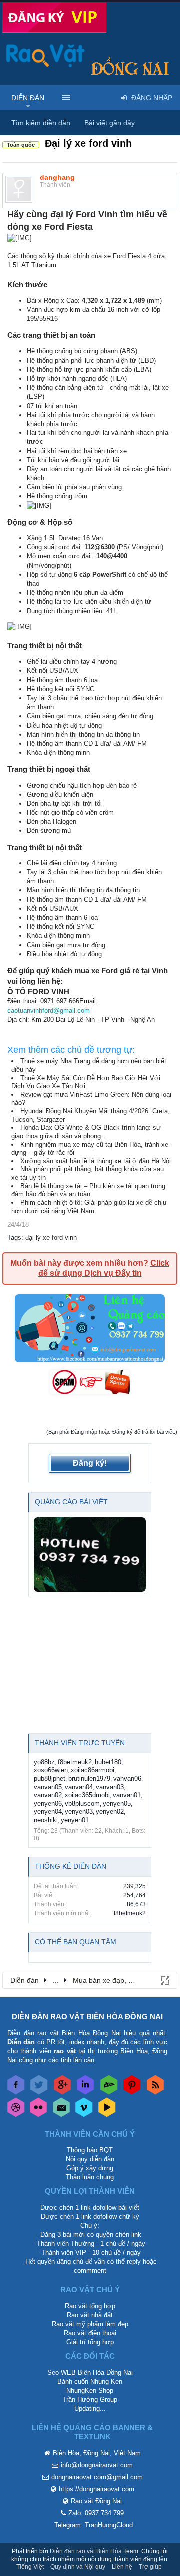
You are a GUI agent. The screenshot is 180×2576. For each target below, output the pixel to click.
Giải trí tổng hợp (90, 2342)
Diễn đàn (28, 98)
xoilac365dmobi (87, 1795)
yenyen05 (117, 1804)
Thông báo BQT (90, 2150)
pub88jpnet (50, 1779)
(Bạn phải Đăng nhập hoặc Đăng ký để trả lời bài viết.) (112, 1432)
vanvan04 (79, 1787)
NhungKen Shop (90, 2390)
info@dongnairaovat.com (97, 2465)
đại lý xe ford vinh (51, 1237)
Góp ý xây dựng (90, 2168)
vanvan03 (110, 1787)
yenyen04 (48, 1812)
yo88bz (44, 1762)
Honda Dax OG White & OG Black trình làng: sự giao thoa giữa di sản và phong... (86, 1132)
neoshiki (46, 1820)
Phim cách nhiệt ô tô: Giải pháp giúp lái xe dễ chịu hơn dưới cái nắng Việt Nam (89, 1207)
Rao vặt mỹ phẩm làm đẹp (90, 2324)
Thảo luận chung (90, 2177)
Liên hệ (122, 2567)
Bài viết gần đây (110, 123)
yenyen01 (75, 1820)
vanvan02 (48, 1795)
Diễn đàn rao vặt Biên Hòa (86, 2551)
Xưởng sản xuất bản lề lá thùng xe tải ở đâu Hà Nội (96, 1161)
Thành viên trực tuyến (80, 1743)
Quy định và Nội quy (78, 2567)
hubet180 (108, 1762)
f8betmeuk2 (75, 1762)
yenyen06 (48, 1804)
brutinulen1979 (89, 1779)
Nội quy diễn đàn (90, 2159)
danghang (57, 177)
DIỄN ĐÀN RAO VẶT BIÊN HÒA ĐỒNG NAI (87, 2016)
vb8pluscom (82, 1804)
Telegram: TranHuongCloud (94, 2525)
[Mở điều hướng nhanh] (164, 1980)
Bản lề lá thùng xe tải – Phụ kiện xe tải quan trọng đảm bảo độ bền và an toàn (88, 1190)
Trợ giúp (150, 2567)
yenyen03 (79, 1812)
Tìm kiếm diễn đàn (41, 123)
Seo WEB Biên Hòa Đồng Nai (90, 2372)
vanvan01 (127, 1795)
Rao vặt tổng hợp (90, 2306)
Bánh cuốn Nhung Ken (90, 2381)
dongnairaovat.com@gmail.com (97, 2477)
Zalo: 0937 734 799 (96, 2513)
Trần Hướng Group (90, 2399)
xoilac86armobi (93, 1770)
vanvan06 (127, 1779)
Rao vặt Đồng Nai (96, 2501)
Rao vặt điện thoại (90, 2333)
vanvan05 (48, 1787)
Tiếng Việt (30, 2567)
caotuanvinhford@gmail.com (49, 1011)
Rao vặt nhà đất (90, 2315)
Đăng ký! (90, 1463)
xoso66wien (51, 1770)
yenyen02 (110, 1812)
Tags (14, 1237)
